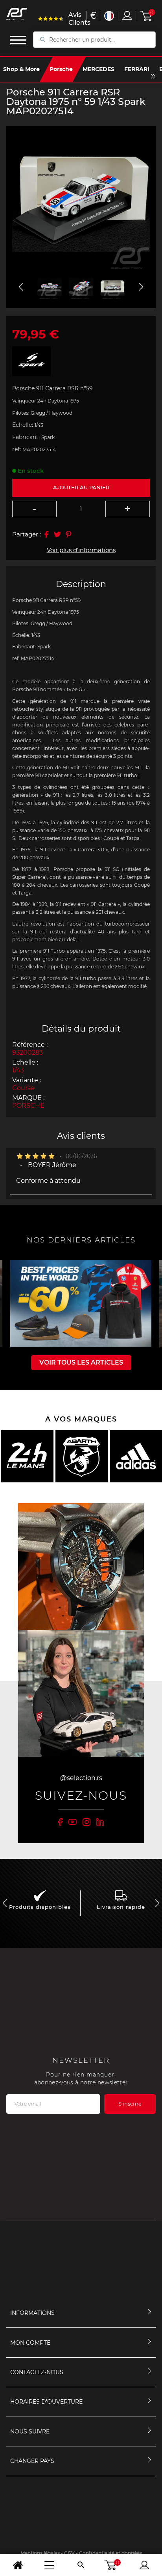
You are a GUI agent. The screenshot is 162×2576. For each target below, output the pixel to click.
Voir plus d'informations (81, 550)
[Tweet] (57, 534)
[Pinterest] (68, 534)
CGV (69, 2553)
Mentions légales (40, 2553)
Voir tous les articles (81, 1362)
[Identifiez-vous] (127, 15)
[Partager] (46, 534)
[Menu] (49, 2565)
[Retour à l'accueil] (18, 2565)
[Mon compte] (144, 2565)
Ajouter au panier (81, 487)
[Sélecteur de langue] (109, 16)
